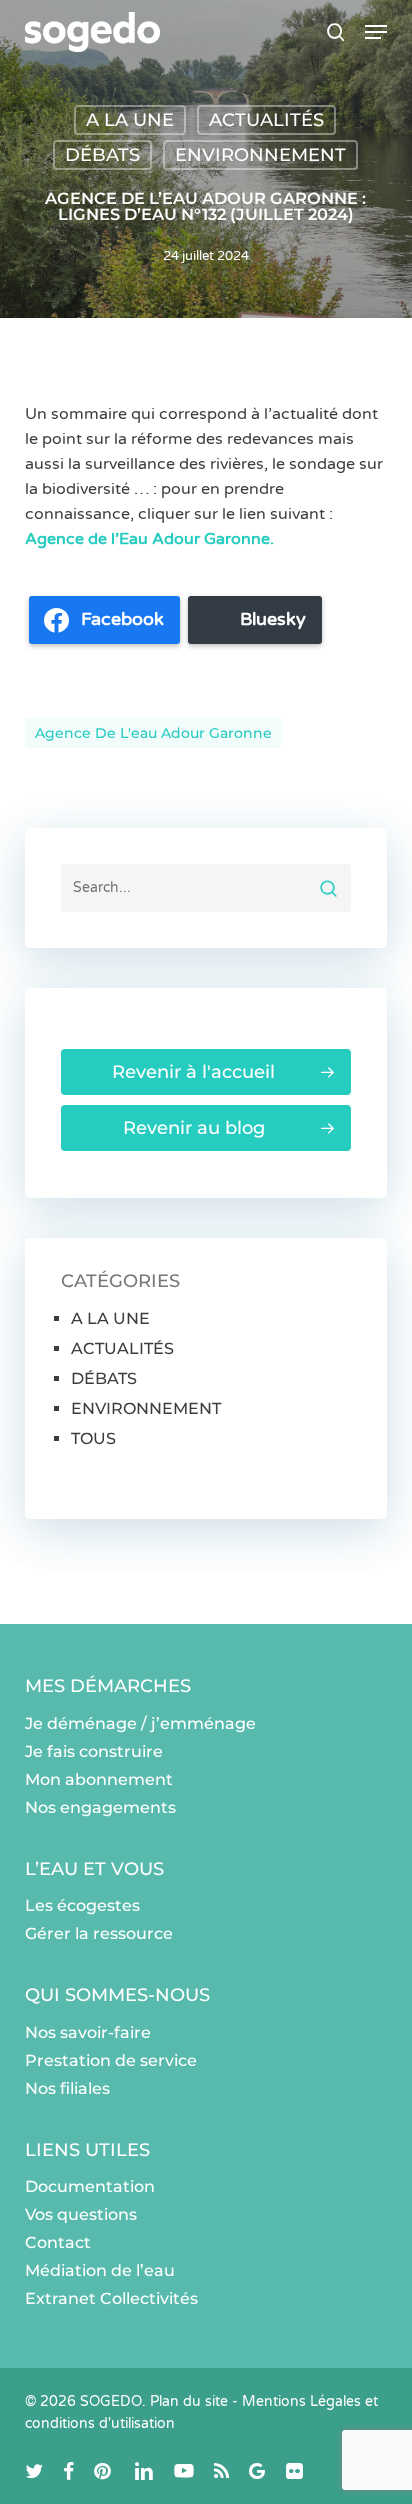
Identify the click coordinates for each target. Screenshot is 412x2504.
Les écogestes (82, 1905)
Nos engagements (100, 1807)
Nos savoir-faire (88, 2032)
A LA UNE (130, 120)
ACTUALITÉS (266, 120)
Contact (58, 2242)
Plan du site (189, 2401)
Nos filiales (67, 2088)
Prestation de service (111, 2060)
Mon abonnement (99, 1779)
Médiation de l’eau (100, 2270)
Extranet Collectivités (111, 2298)
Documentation (90, 2186)
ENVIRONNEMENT (260, 155)
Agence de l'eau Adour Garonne (153, 733)
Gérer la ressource (99, 1933)
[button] (376, 32)
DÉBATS (102, 155)
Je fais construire (94, 1751)
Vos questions (81, 2214)
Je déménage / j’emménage (140, 1723)
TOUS (93, 1438)
